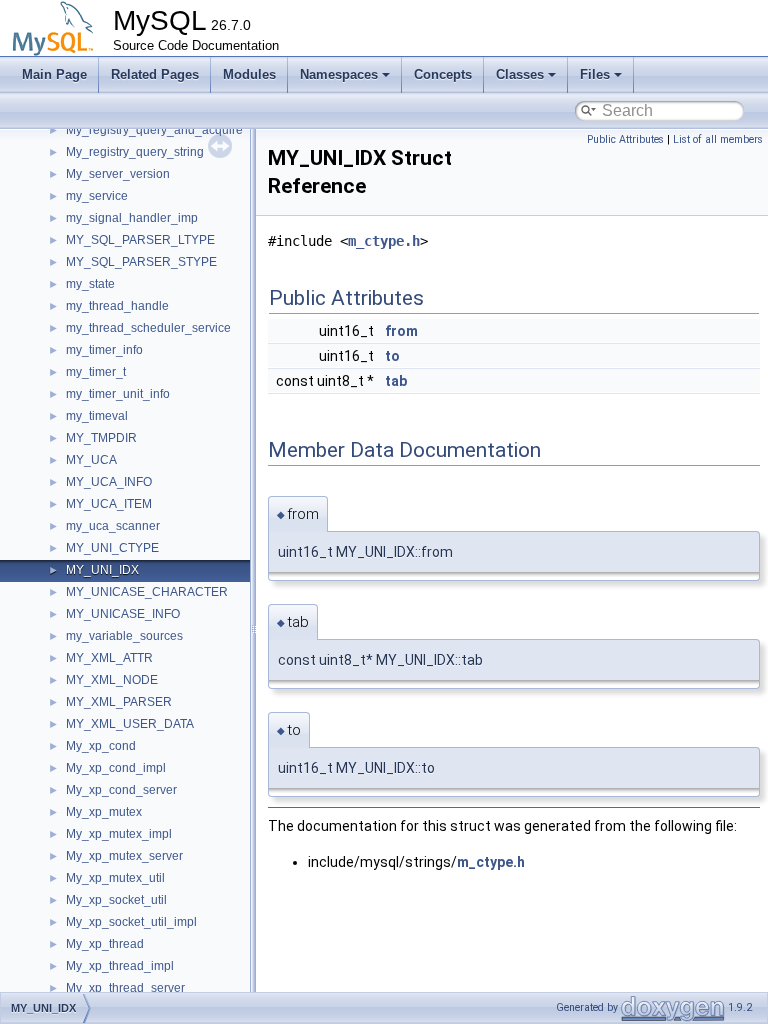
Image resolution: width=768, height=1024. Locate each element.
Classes (520, 74)
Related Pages (155, 74)
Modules (249, 74)
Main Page (54, 74)
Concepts (443, 74)
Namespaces (339, 74)
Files (595, 74)
